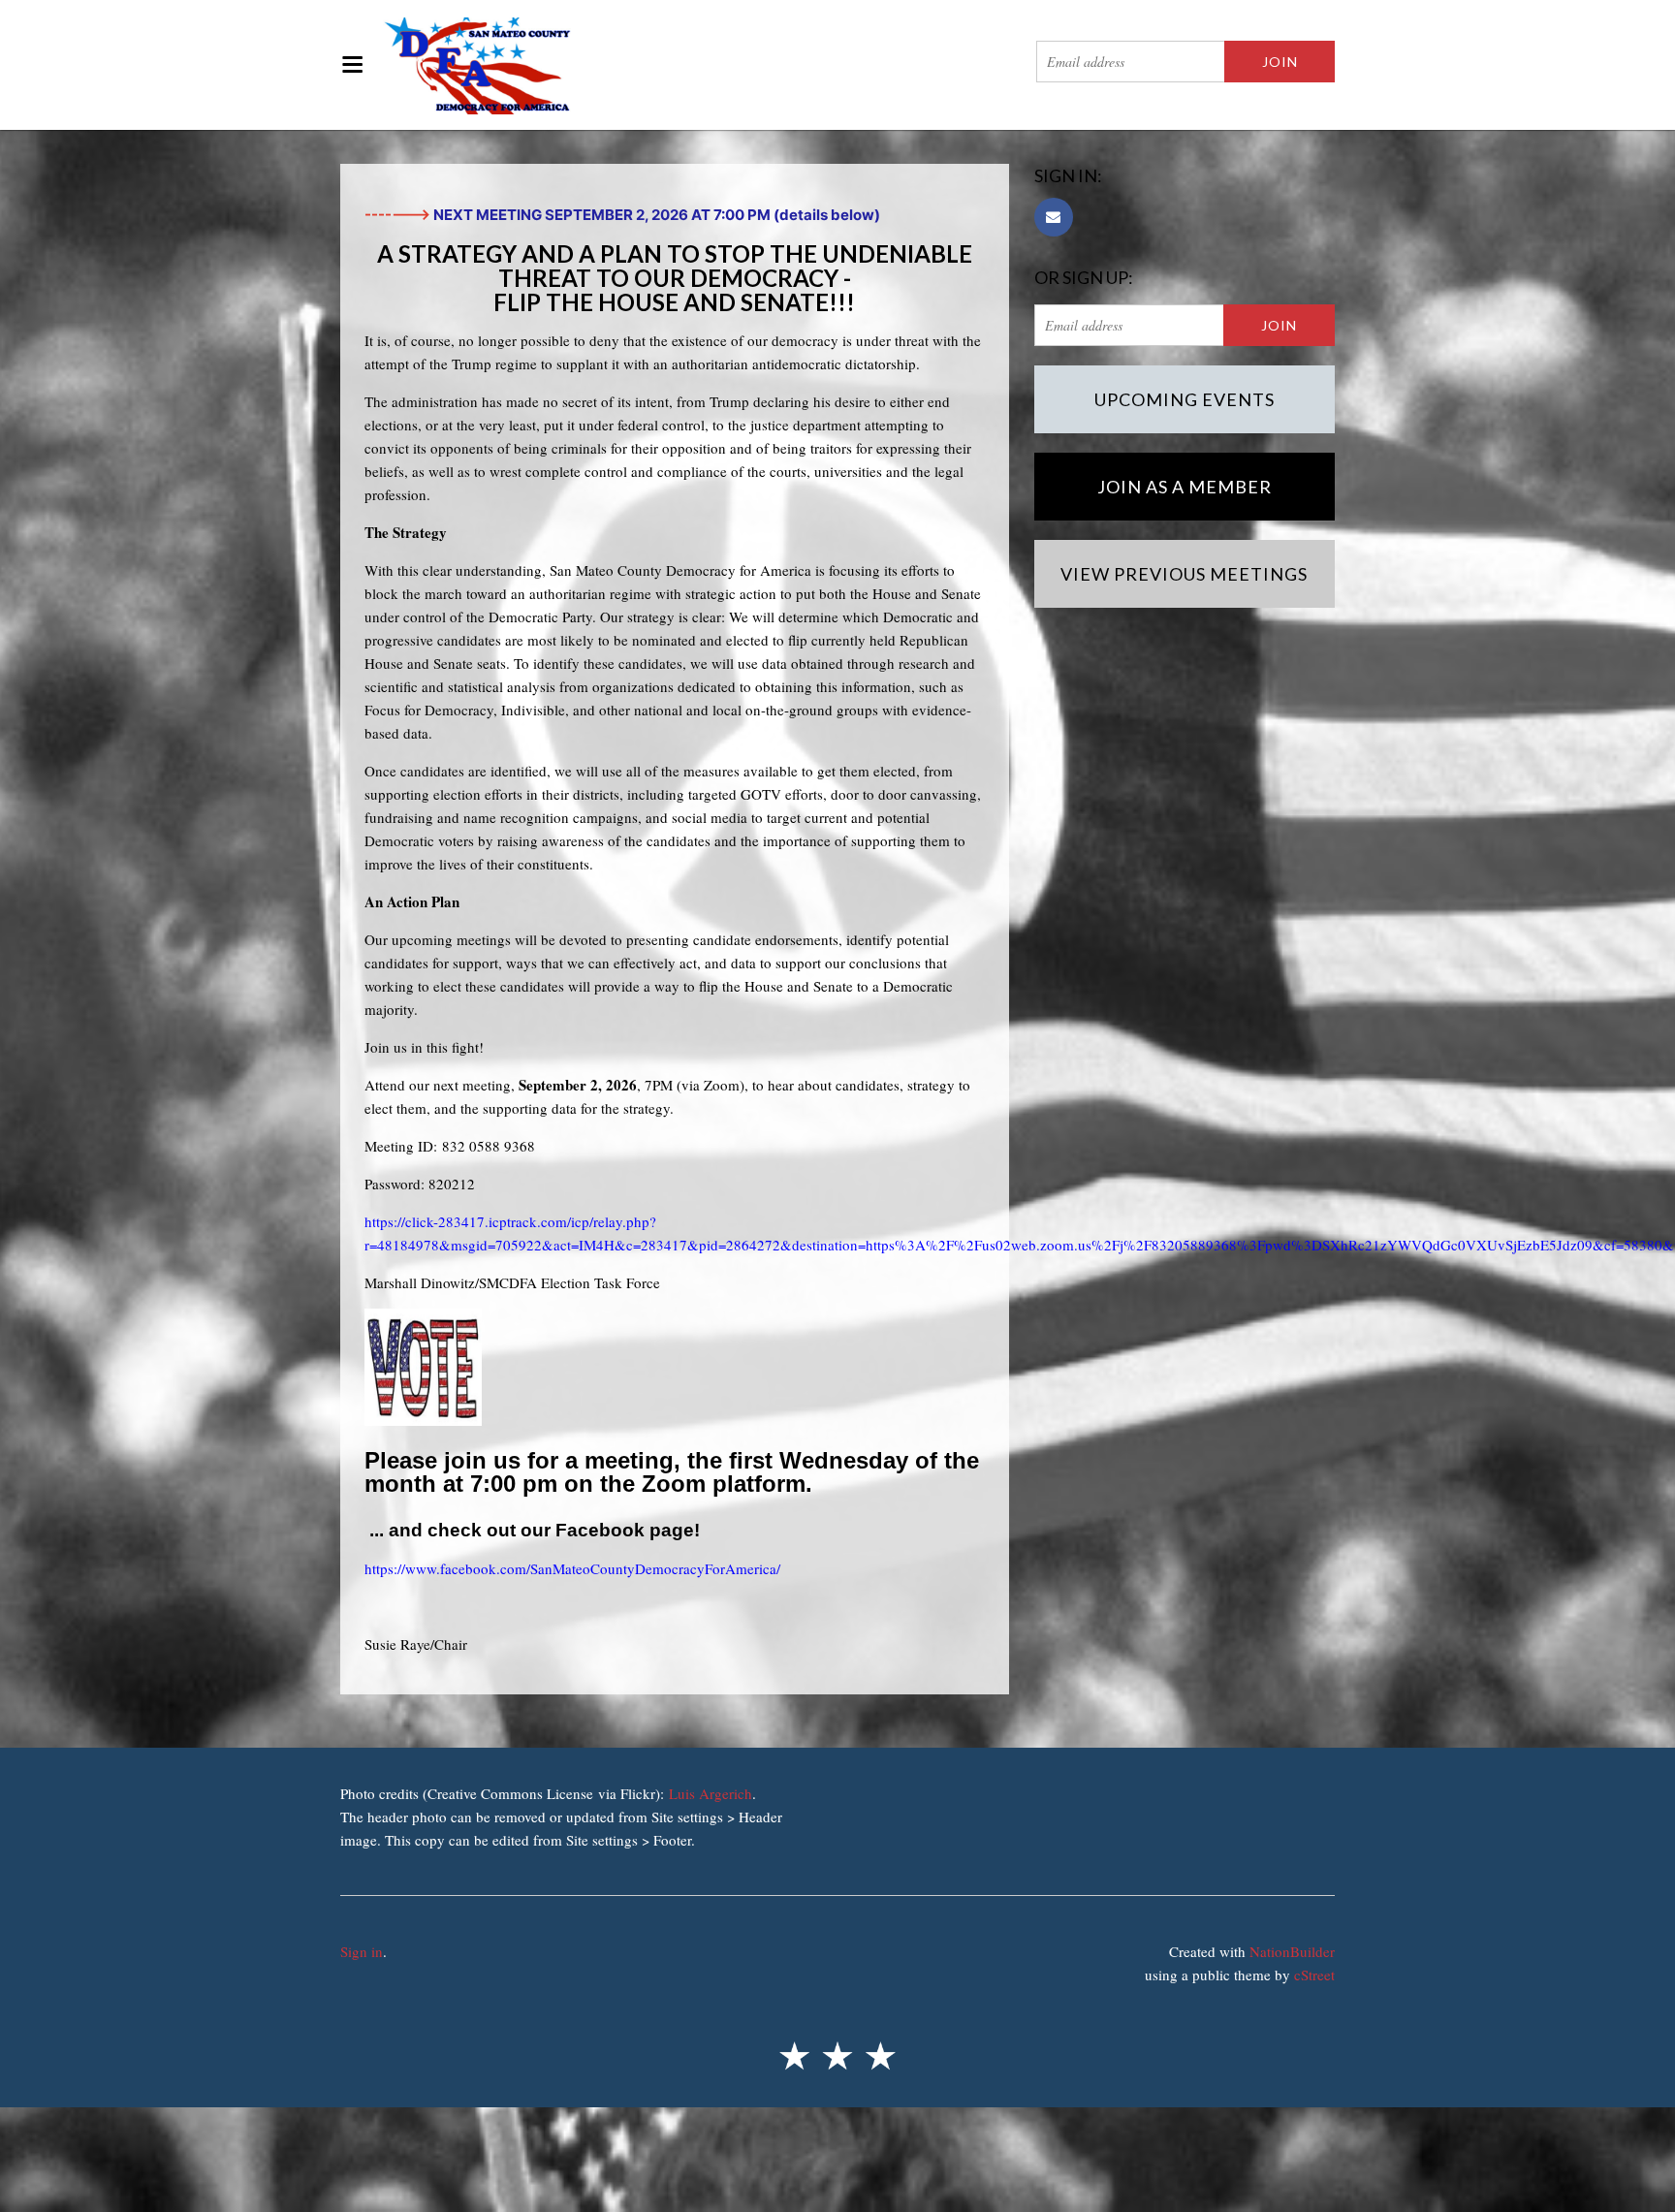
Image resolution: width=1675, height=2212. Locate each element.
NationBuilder (1292, 1951)
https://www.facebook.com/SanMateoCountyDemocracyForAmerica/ (572, 1568)
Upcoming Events (1185, 399)
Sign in (362, 1951)
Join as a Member (1185, 487)
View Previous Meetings (1184, 574)
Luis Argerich (711, 1793)
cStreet (1314, 1975)
